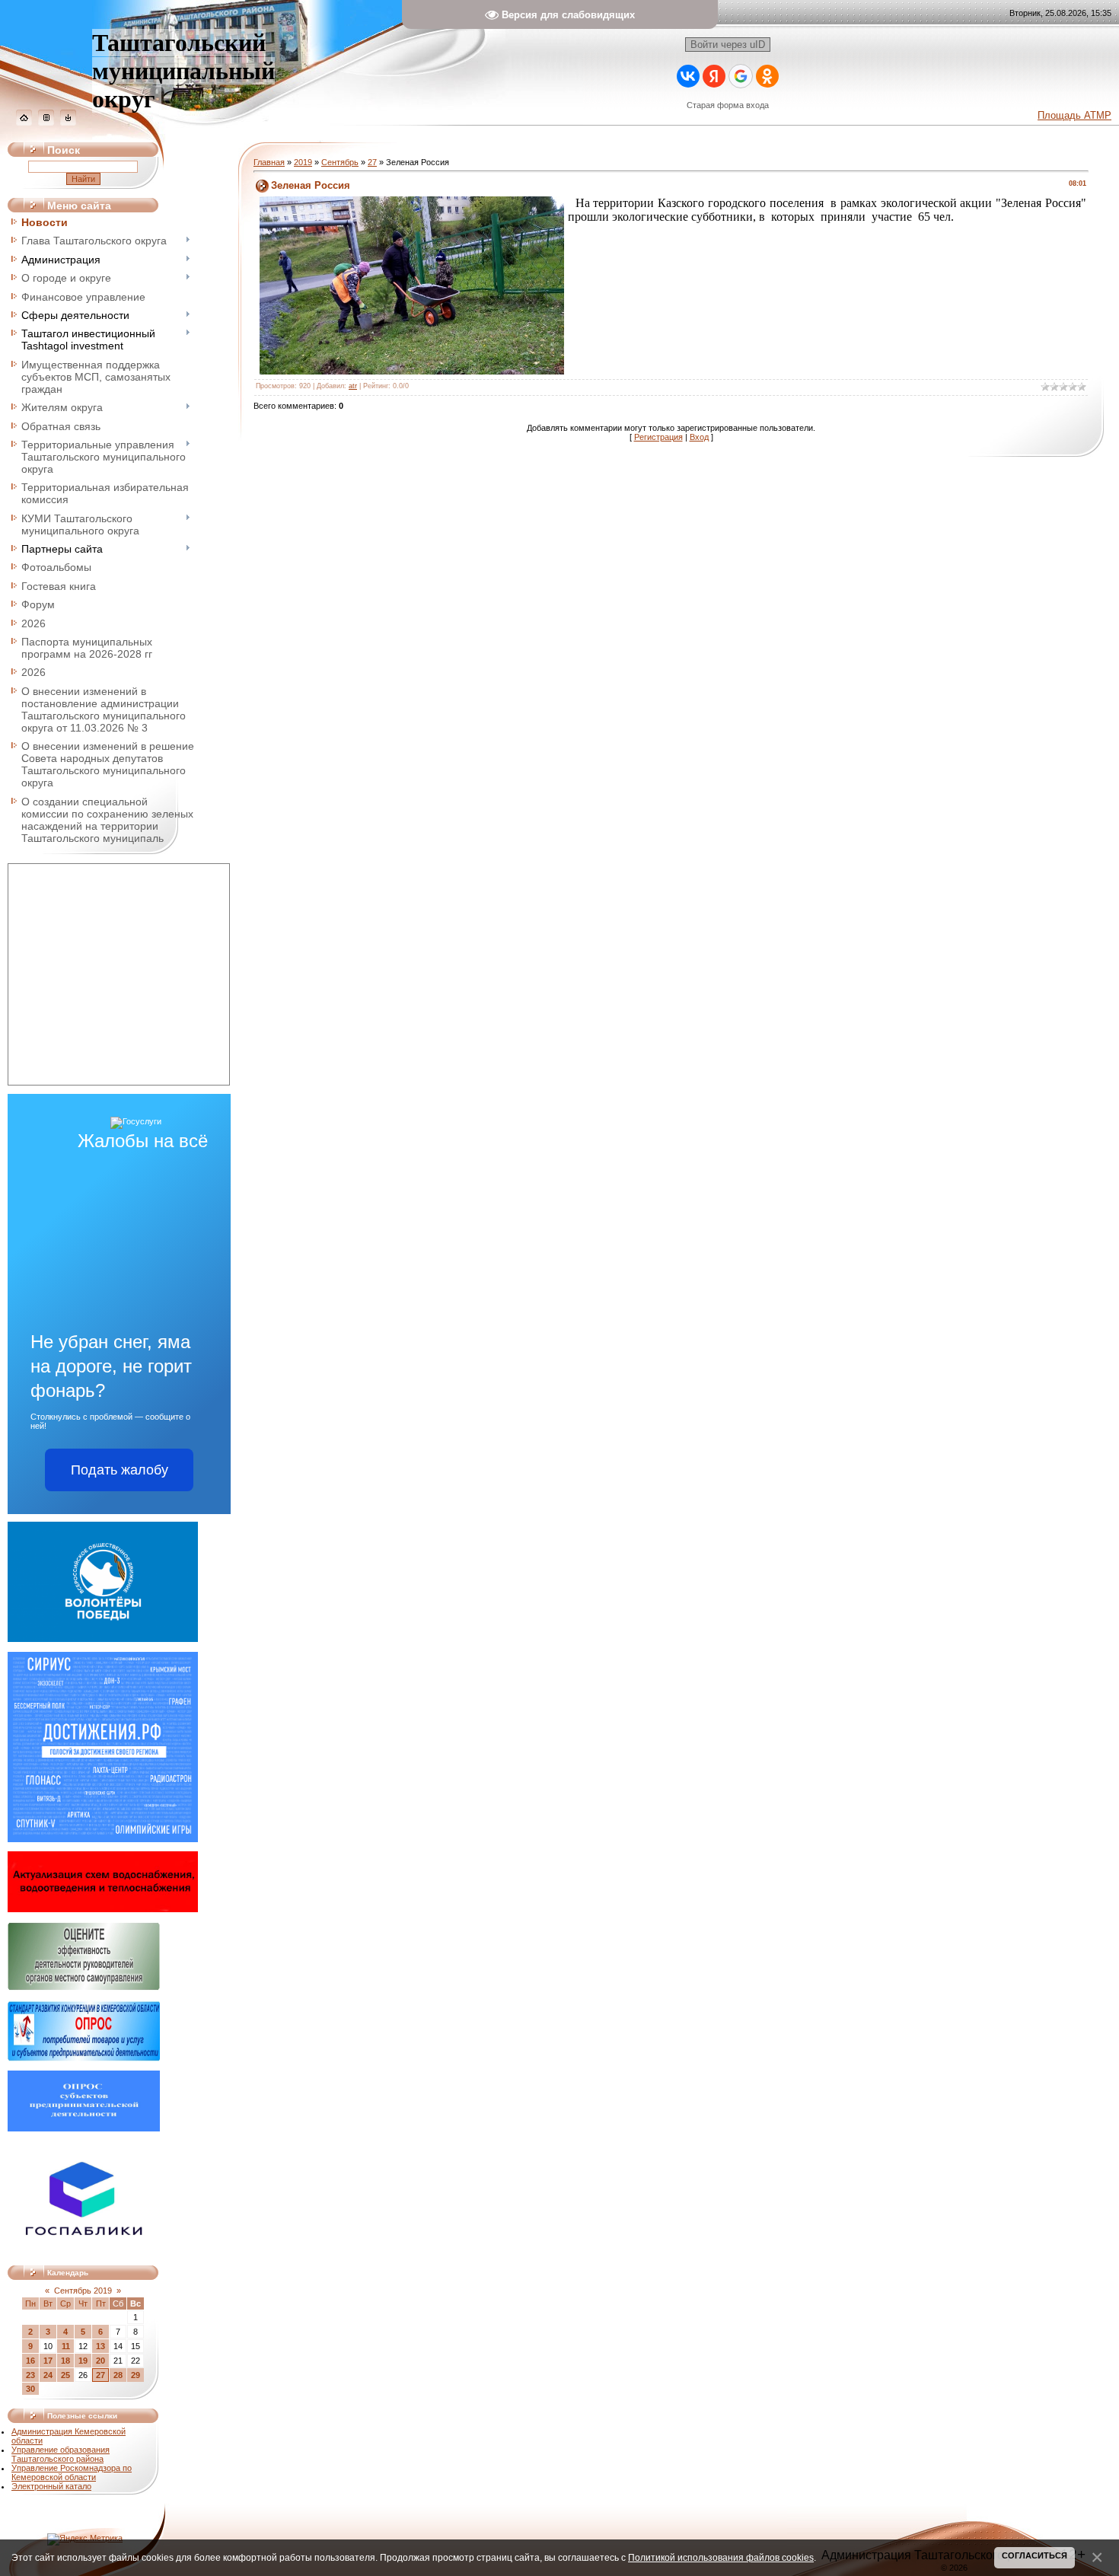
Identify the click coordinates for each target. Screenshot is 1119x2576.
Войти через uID (728, 45)
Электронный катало (51, 2486)
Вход (699, 437)
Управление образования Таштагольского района (61, 2454)
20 (100, 2361)
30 (30, 2389)
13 (100, 2346)
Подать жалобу (120, 1470)
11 (66, 2346)
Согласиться (1035, 2555)
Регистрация (658, 437)
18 (65, 2361)
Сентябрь (340, 162)
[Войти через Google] (741, 76)
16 (30, 2361)
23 (30, 2375)
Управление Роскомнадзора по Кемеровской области (72, 2472)
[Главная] (24, 123)
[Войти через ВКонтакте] (688, 76)
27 (100, 2375)
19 (83, 2361)
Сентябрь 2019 (83, 2291)
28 (118, 2375)
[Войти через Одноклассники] (767, 76)
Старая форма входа (728, 105)
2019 (303, 162)
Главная (269, 162)
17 (48, 2361)
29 (135, 2375)
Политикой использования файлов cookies (721, 2557)
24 (48, 2375)
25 (65, 2375)
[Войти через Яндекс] (714, 76)
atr (353, 386)
